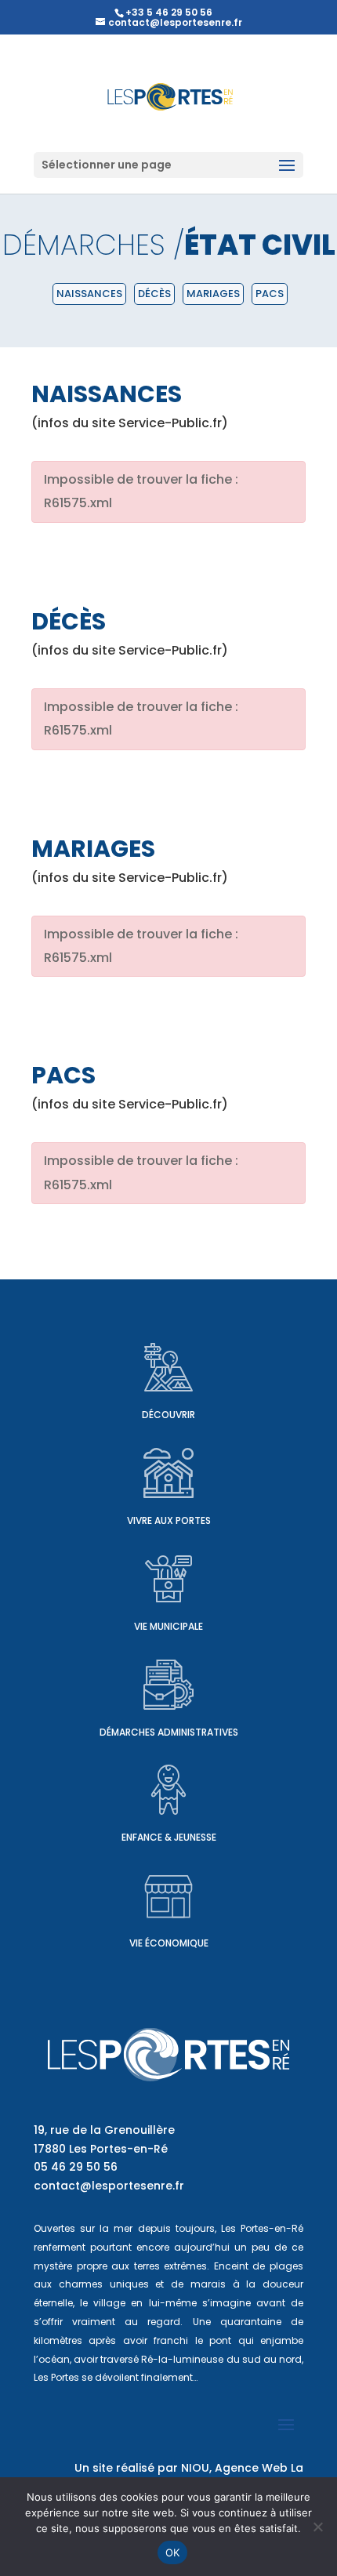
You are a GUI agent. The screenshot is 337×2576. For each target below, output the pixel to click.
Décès (154, 294)
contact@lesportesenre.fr (109, 2186)
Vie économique (169, 1943)
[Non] (317, 2527)
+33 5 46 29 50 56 (169, 12)
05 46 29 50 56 (76, 2167)
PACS (270, 294)
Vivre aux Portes (169, 1520)
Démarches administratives (169, 1732)
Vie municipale (168, 1626)
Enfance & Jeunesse (169, 1837)
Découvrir (168, 1415)
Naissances (89, 294)
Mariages (213, 294)
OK (173, 2552)
